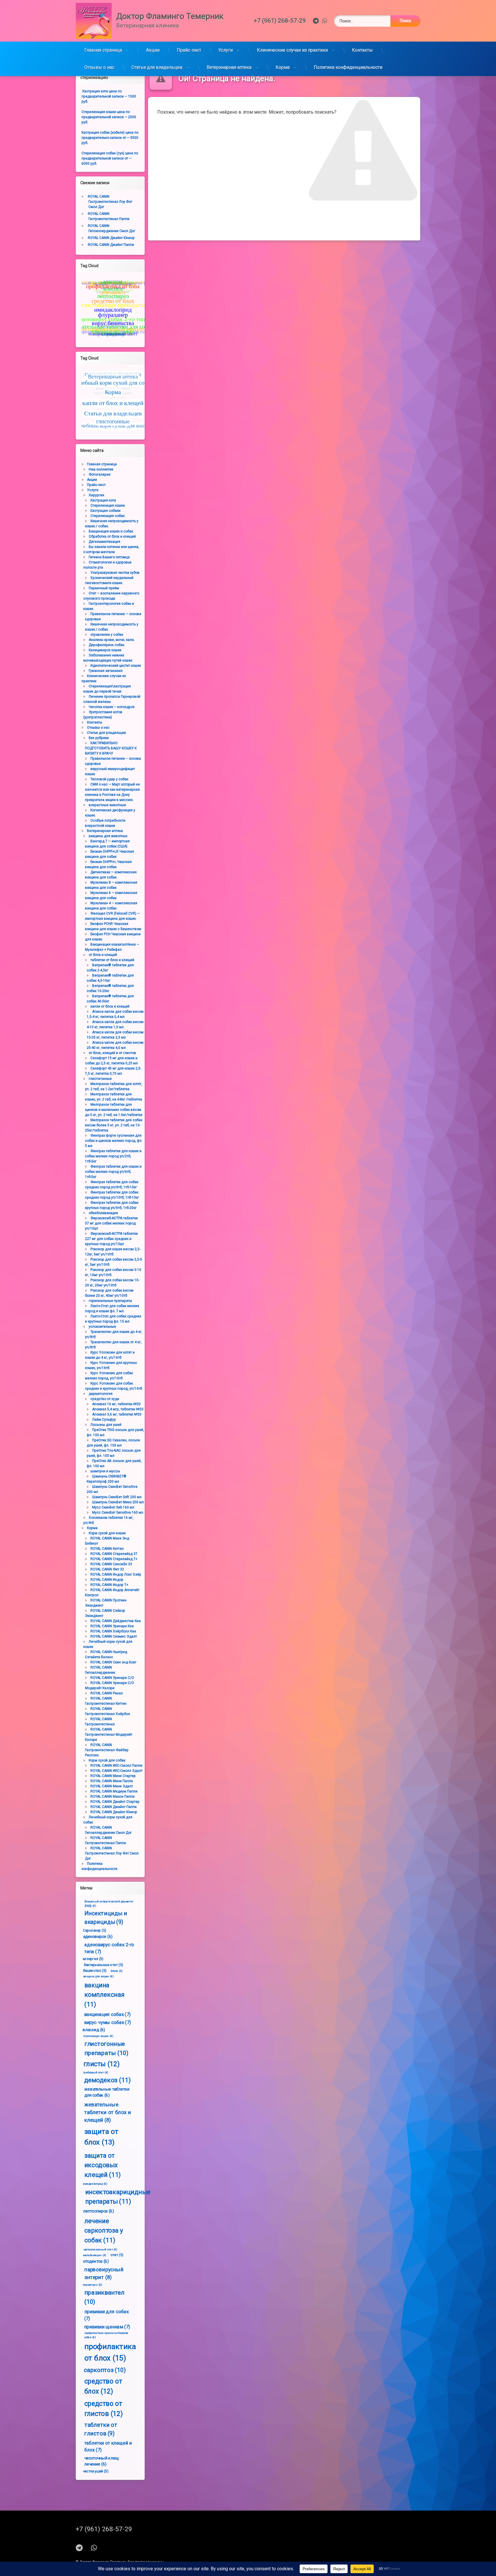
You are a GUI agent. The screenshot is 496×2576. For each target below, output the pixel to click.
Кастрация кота (103, 500)
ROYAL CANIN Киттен (107, 1549)
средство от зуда (105, 1399)
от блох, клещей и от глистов (112, 1053)
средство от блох (103, 2386)
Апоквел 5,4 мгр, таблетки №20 (118, 1409)
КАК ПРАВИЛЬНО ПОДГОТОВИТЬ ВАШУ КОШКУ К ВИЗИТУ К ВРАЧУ (111, 748)
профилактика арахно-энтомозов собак (106, 2335)
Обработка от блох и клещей (112, 536)
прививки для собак (106, 2315)
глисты (102, 2064)
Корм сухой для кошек (107, 1533)
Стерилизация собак (107, 516)
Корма (283, 67)
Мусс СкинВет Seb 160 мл (113, 1507)
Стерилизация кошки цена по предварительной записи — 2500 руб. (109, 117)
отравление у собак (107, 635)
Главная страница (103, 50)
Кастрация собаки (105, 511)
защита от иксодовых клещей (103, 2165)
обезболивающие (103, 1213)
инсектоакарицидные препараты (118, 2197)
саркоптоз (105, 2370)
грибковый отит (96, 2073)
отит (117, 2255)
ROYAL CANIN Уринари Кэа (112, 1626)
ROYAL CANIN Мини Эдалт (112, 1786)
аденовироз (98, 1936)
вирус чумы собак (107, 2022)
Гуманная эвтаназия (106, 671)
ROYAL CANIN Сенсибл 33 (111, 1564)
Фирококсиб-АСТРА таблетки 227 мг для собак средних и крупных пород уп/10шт (111, 1239)
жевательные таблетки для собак (107, 2092)
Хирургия (96, 495)
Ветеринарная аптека (229, 67)
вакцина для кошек (98, 1976)
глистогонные (100, 1079)
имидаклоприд (95, 2184)
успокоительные (102, 1327)
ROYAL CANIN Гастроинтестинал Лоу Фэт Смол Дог (110, 202)
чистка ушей (96, 2471)
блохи (117, 1971)
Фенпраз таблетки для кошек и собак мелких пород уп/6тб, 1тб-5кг (113, 1172)
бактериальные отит (104, 1964)
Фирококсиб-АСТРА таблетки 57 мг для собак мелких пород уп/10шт (111, 1223)
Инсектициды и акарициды (106, 1918)
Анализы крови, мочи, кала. (112, 640)
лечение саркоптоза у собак (104, 2231)
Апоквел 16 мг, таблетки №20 (116, 1404)
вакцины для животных (108, 836)
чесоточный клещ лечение (102, 2461)
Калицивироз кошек (105, 650)
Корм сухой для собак (107, 1760)
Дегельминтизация (104, 542)
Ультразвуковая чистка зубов (115, 573)
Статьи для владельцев (157, 67)
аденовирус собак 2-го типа (109, 1948)
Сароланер (95, 1930)
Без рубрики (99, 738)
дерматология (101, 1394)
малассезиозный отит (100, 2250)
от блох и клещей (103, 955)
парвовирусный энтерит (104, 2273)
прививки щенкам (107, 2327)
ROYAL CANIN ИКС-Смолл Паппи (116, 1766)
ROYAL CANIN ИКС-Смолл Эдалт (116, 1771)
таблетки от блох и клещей (112, 960)
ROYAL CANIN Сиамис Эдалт (114, 1636)
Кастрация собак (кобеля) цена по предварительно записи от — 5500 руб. (110, 138)
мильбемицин (95, 2255)
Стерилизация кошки (108, 506)
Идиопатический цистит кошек (116, 666)
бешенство (95, 1970)
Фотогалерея (100, 475)
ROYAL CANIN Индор (107, 1580)
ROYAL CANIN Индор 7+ (109, 1585)
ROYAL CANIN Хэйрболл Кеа (113, 1631)
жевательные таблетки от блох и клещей (108, 2112)
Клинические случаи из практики (292, 50)
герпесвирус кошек (98, 2036)
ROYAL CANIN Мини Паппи (112, 1781)
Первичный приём (104, 588)
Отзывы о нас (99, 67)
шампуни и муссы (105, 1471)
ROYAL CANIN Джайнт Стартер (115, 1802)
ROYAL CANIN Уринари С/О (112, 1678)
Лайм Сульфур (104, 1420)
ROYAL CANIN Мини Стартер (113, 1776)
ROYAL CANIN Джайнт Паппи (111, 245)
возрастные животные (107, 805)
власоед (94, 2030)
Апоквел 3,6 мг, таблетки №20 (117, 1414)
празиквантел (104, 2297)
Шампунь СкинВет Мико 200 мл (118, 1502)
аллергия (93, 1959)
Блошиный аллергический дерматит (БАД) (109, 1904)
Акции (153, 50)
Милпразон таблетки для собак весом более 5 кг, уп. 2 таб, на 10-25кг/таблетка (114, 1125)
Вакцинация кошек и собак (111, 531)
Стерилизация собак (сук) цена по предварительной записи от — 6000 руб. (110, 158)
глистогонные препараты (106, 2048)
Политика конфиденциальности (348, 67)
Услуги (226, 50)
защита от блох (101, 2137)
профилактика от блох (110, 2352)
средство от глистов (104, 2408)
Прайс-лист (189, 50)
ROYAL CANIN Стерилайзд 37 (114, 1554)
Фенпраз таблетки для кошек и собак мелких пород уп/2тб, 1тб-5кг (113, 1156)
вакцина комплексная (104, 1995)
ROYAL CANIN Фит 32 (107, 1569)
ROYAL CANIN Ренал (107, 1693)
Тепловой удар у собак (109, 779)
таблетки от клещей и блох (108, 2446)
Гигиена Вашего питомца (109, 557)
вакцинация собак (107, 2014)
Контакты (362, 50)
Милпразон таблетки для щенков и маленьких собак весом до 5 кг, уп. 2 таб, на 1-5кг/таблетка (114, 1110)
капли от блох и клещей (110, 1006)
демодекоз (107, 2080)
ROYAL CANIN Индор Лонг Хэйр (116, 1574)
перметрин (92, 2285)
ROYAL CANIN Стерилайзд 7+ (114, 1559)
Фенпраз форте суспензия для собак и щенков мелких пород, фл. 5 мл (114, 1141)
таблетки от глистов (101, 2429)
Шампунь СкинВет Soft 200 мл (117, 1497)
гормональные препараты (110, 1301)
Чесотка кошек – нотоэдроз (112, 707)
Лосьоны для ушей (106, 1425)
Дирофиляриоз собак (106, 645)
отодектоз (96, 2261)
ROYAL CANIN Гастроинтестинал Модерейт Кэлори (109, 1735)
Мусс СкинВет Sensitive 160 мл (118, 1512)
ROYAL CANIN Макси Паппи (113, 1797)
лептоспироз (98, 2211)
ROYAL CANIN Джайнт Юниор (111, 238)
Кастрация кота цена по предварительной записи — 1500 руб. (109, 96)
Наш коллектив (101, 469)
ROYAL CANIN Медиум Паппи (114, 1791)
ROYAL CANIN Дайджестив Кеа (116, 1621)
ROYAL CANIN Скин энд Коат (113, 1662)
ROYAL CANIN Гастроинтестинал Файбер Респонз (107, 1750)
